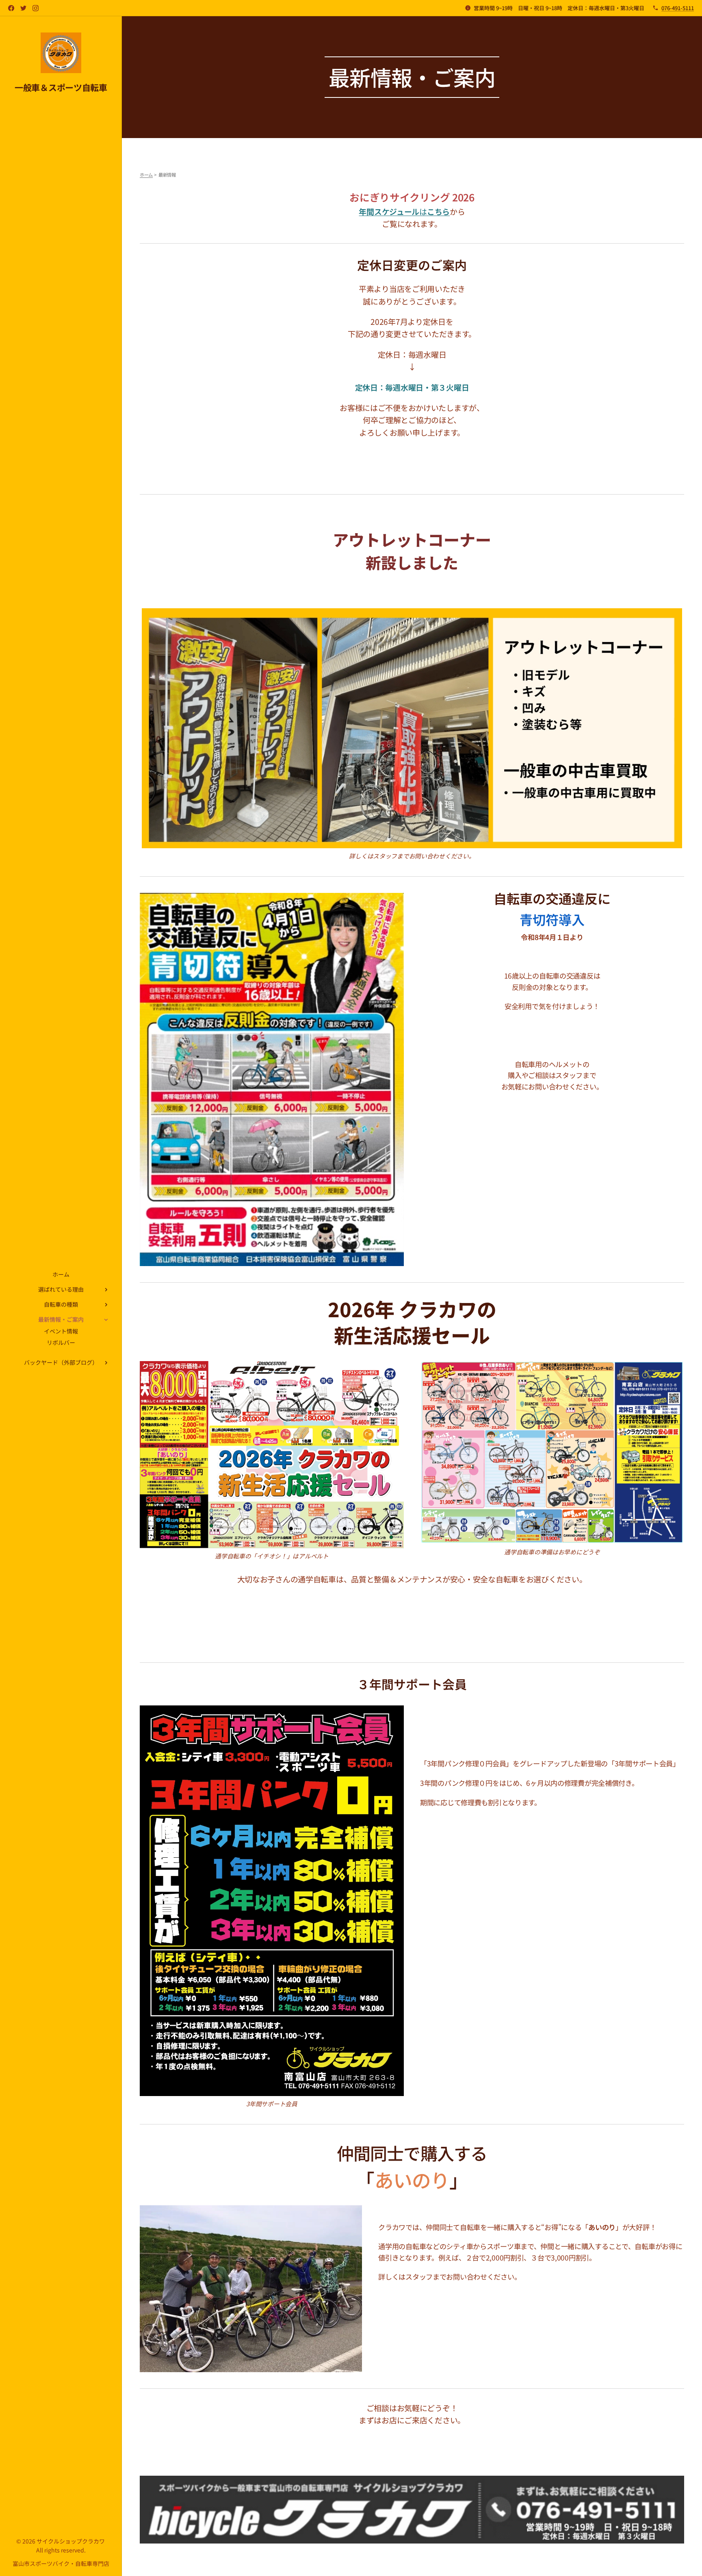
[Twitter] (23, 8)
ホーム (146, 175)
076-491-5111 (678, 8)
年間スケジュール (389, 211)
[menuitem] (61, 1274)
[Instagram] (36, 8)
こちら (438, 211)
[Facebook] (11, 8)
